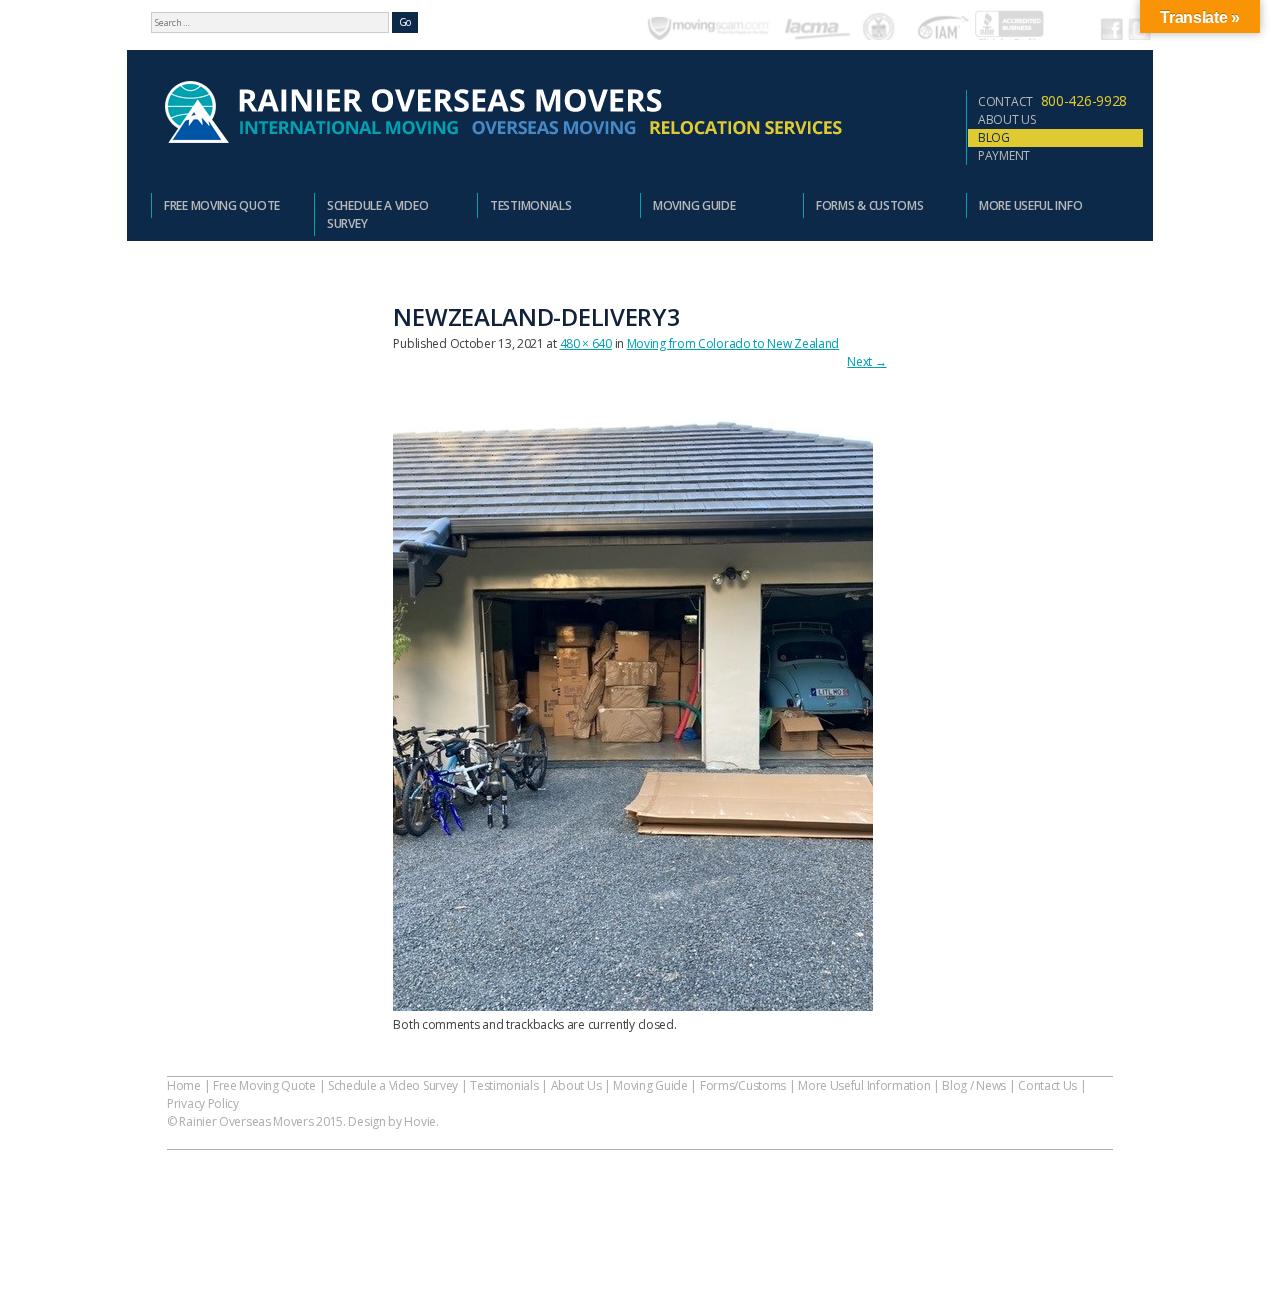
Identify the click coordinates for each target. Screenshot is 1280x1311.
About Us (1007, 119)
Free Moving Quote (222, 205)
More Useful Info (1030, 205)
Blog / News (974, 1085)
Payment (1004, 155)
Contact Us (1047, 1085)
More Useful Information (864, 1085)
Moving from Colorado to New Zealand (733, 343)
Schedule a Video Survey (377, 214)
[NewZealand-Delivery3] (633, 1006)
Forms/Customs (743, 1085)
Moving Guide (694, 205)
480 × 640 (586, 343)
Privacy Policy (203, 1103)
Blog (994, 137)
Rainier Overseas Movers (501, 113)
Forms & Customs (870, 205)
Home (184, 1085)
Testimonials (530, 205)
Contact (1052, 100)
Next (866, 361)
